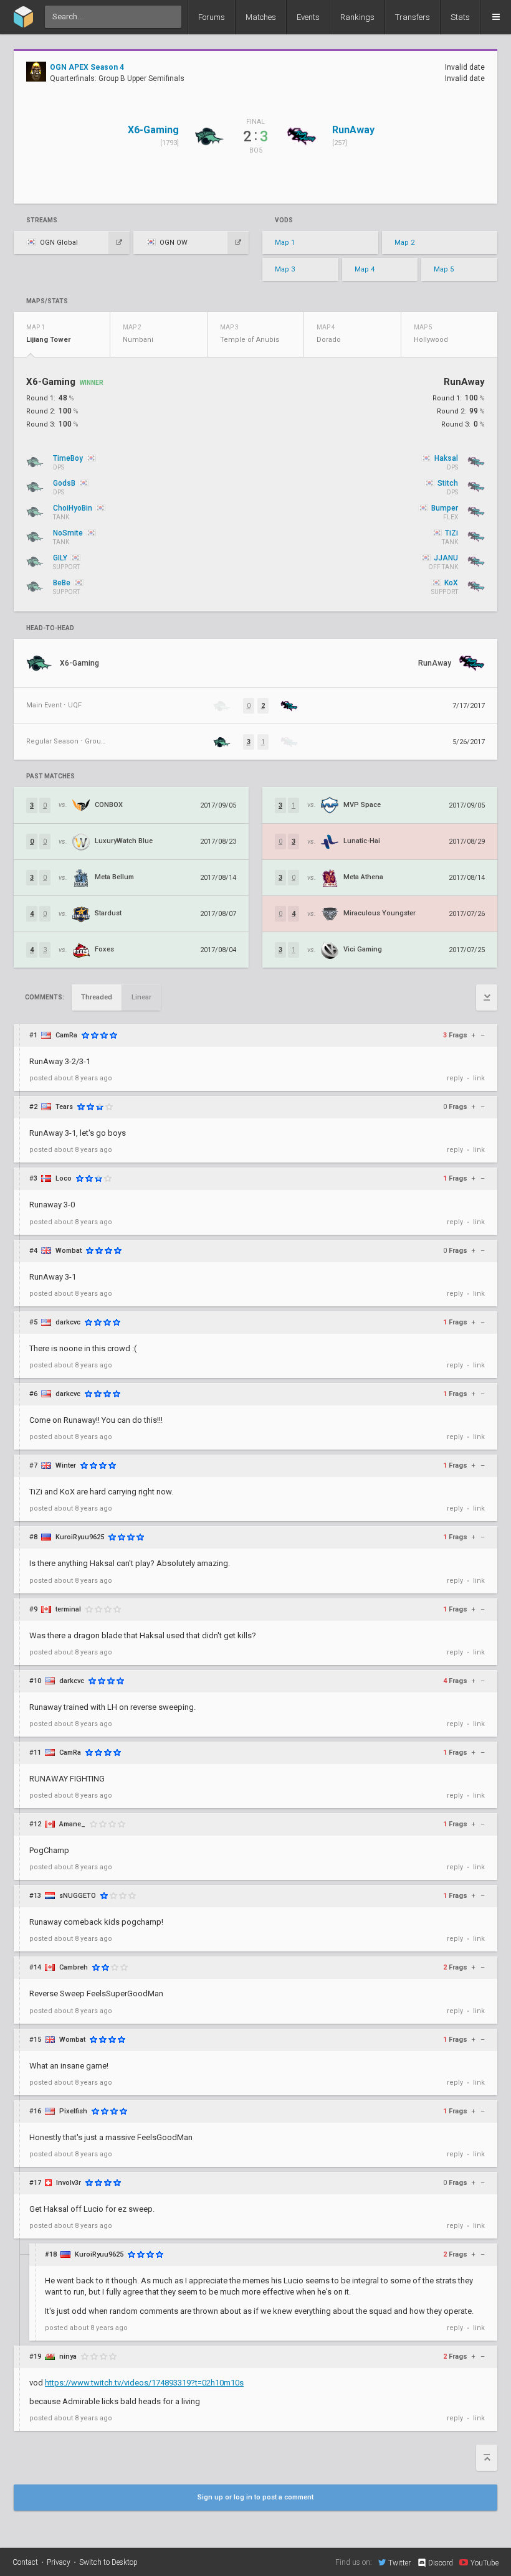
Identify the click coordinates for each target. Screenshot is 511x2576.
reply (455, 1078)
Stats (460, 17)
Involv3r (69, 2183)
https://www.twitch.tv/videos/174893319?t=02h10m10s (144, 2383)
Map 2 (404, 243)
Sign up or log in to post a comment (255, 2497)
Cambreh (74, 1967)
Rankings (357, 17)
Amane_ (72, 1824)
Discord (441, 2563)
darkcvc (68, 1322)
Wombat (69, 1251)
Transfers (413, 17)
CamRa (66, 1035)
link (479, 1078)
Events (308, 17)
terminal (68, 1609)
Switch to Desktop (108, 2562)
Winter (66, 1465)
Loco (64, 1178)
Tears (64, 1107)
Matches (261, 17)
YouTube (485, 2563)
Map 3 (285, 269)
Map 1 (285, 243)
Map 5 (444, 269)
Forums (212, 17)
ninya (68, 2357)
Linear (141, 997)
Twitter (399, 2563)
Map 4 (365, 269)
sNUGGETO (78, 1896)
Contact (25, 2562)
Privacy (59, 2562)
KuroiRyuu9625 (80, 1537)
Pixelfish (73, 2111)
